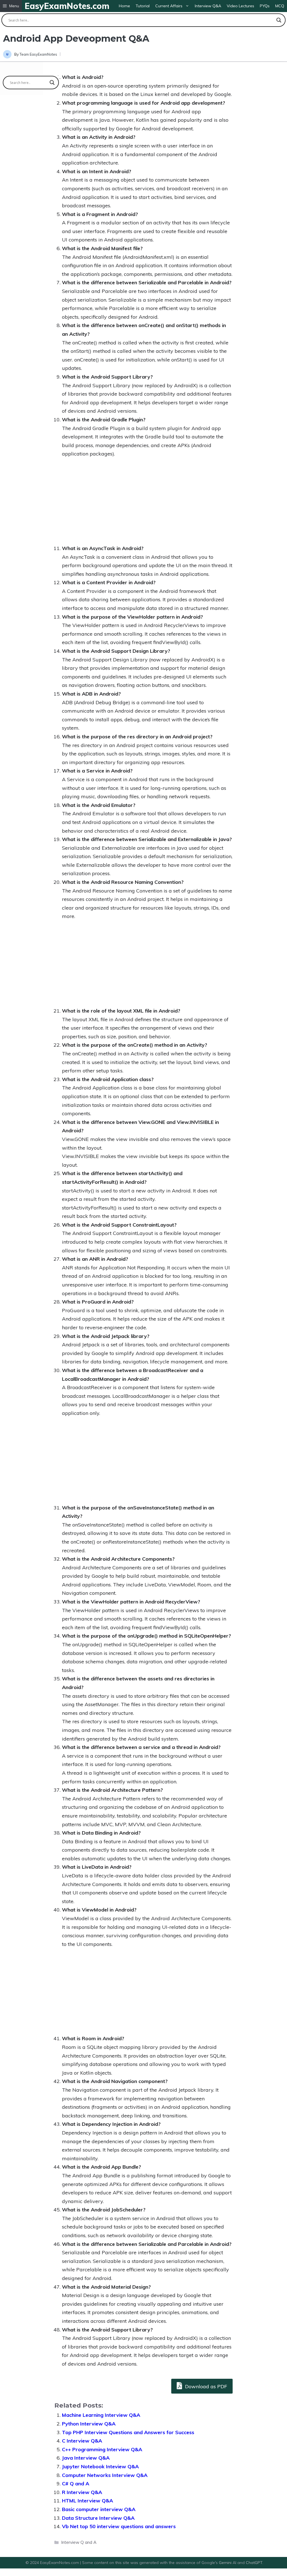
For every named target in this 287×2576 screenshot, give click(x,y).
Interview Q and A (79, 2542)
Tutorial (143, 6)
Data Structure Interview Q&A (98, 2518)
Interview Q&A (208, 6)
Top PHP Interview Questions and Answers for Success (128, 2432)
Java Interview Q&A (86, 2458)
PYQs (265, 6)
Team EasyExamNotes (38, 54)
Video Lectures (240, 6)
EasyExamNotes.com (67, 6)
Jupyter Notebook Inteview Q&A (100, 2466)
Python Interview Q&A (89, 2424)
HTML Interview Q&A (87, 2501)
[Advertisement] (144, 505)
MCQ (280, 6)
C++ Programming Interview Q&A (102, 2449)
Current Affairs (169, 6)
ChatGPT (254, 2563)
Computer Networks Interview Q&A (105, 2475)
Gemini (226, 2563)
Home (124, 6)
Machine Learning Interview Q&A (101, 2415)
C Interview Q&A (82, 2441)
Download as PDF (205, 2386)
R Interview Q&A (82, 2492)
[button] (11, 6)
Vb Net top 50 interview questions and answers (119, 2526)
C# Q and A (76, 2484)
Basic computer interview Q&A (99, 2509)
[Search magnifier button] (279, 20)
